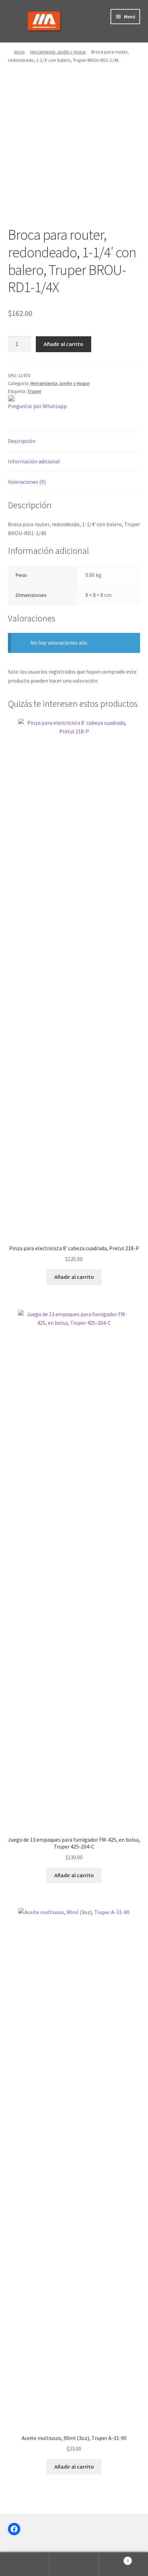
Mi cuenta (25, 2564)
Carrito (114, 2558)
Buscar (74, 2564)
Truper (34, 391)
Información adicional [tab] (34, 461)
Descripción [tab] (22, 441)
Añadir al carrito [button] (74, 1277)
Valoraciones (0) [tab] (27, 482)
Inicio (19, 52)
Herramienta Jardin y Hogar (58, 52)
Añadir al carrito (64, 344)
